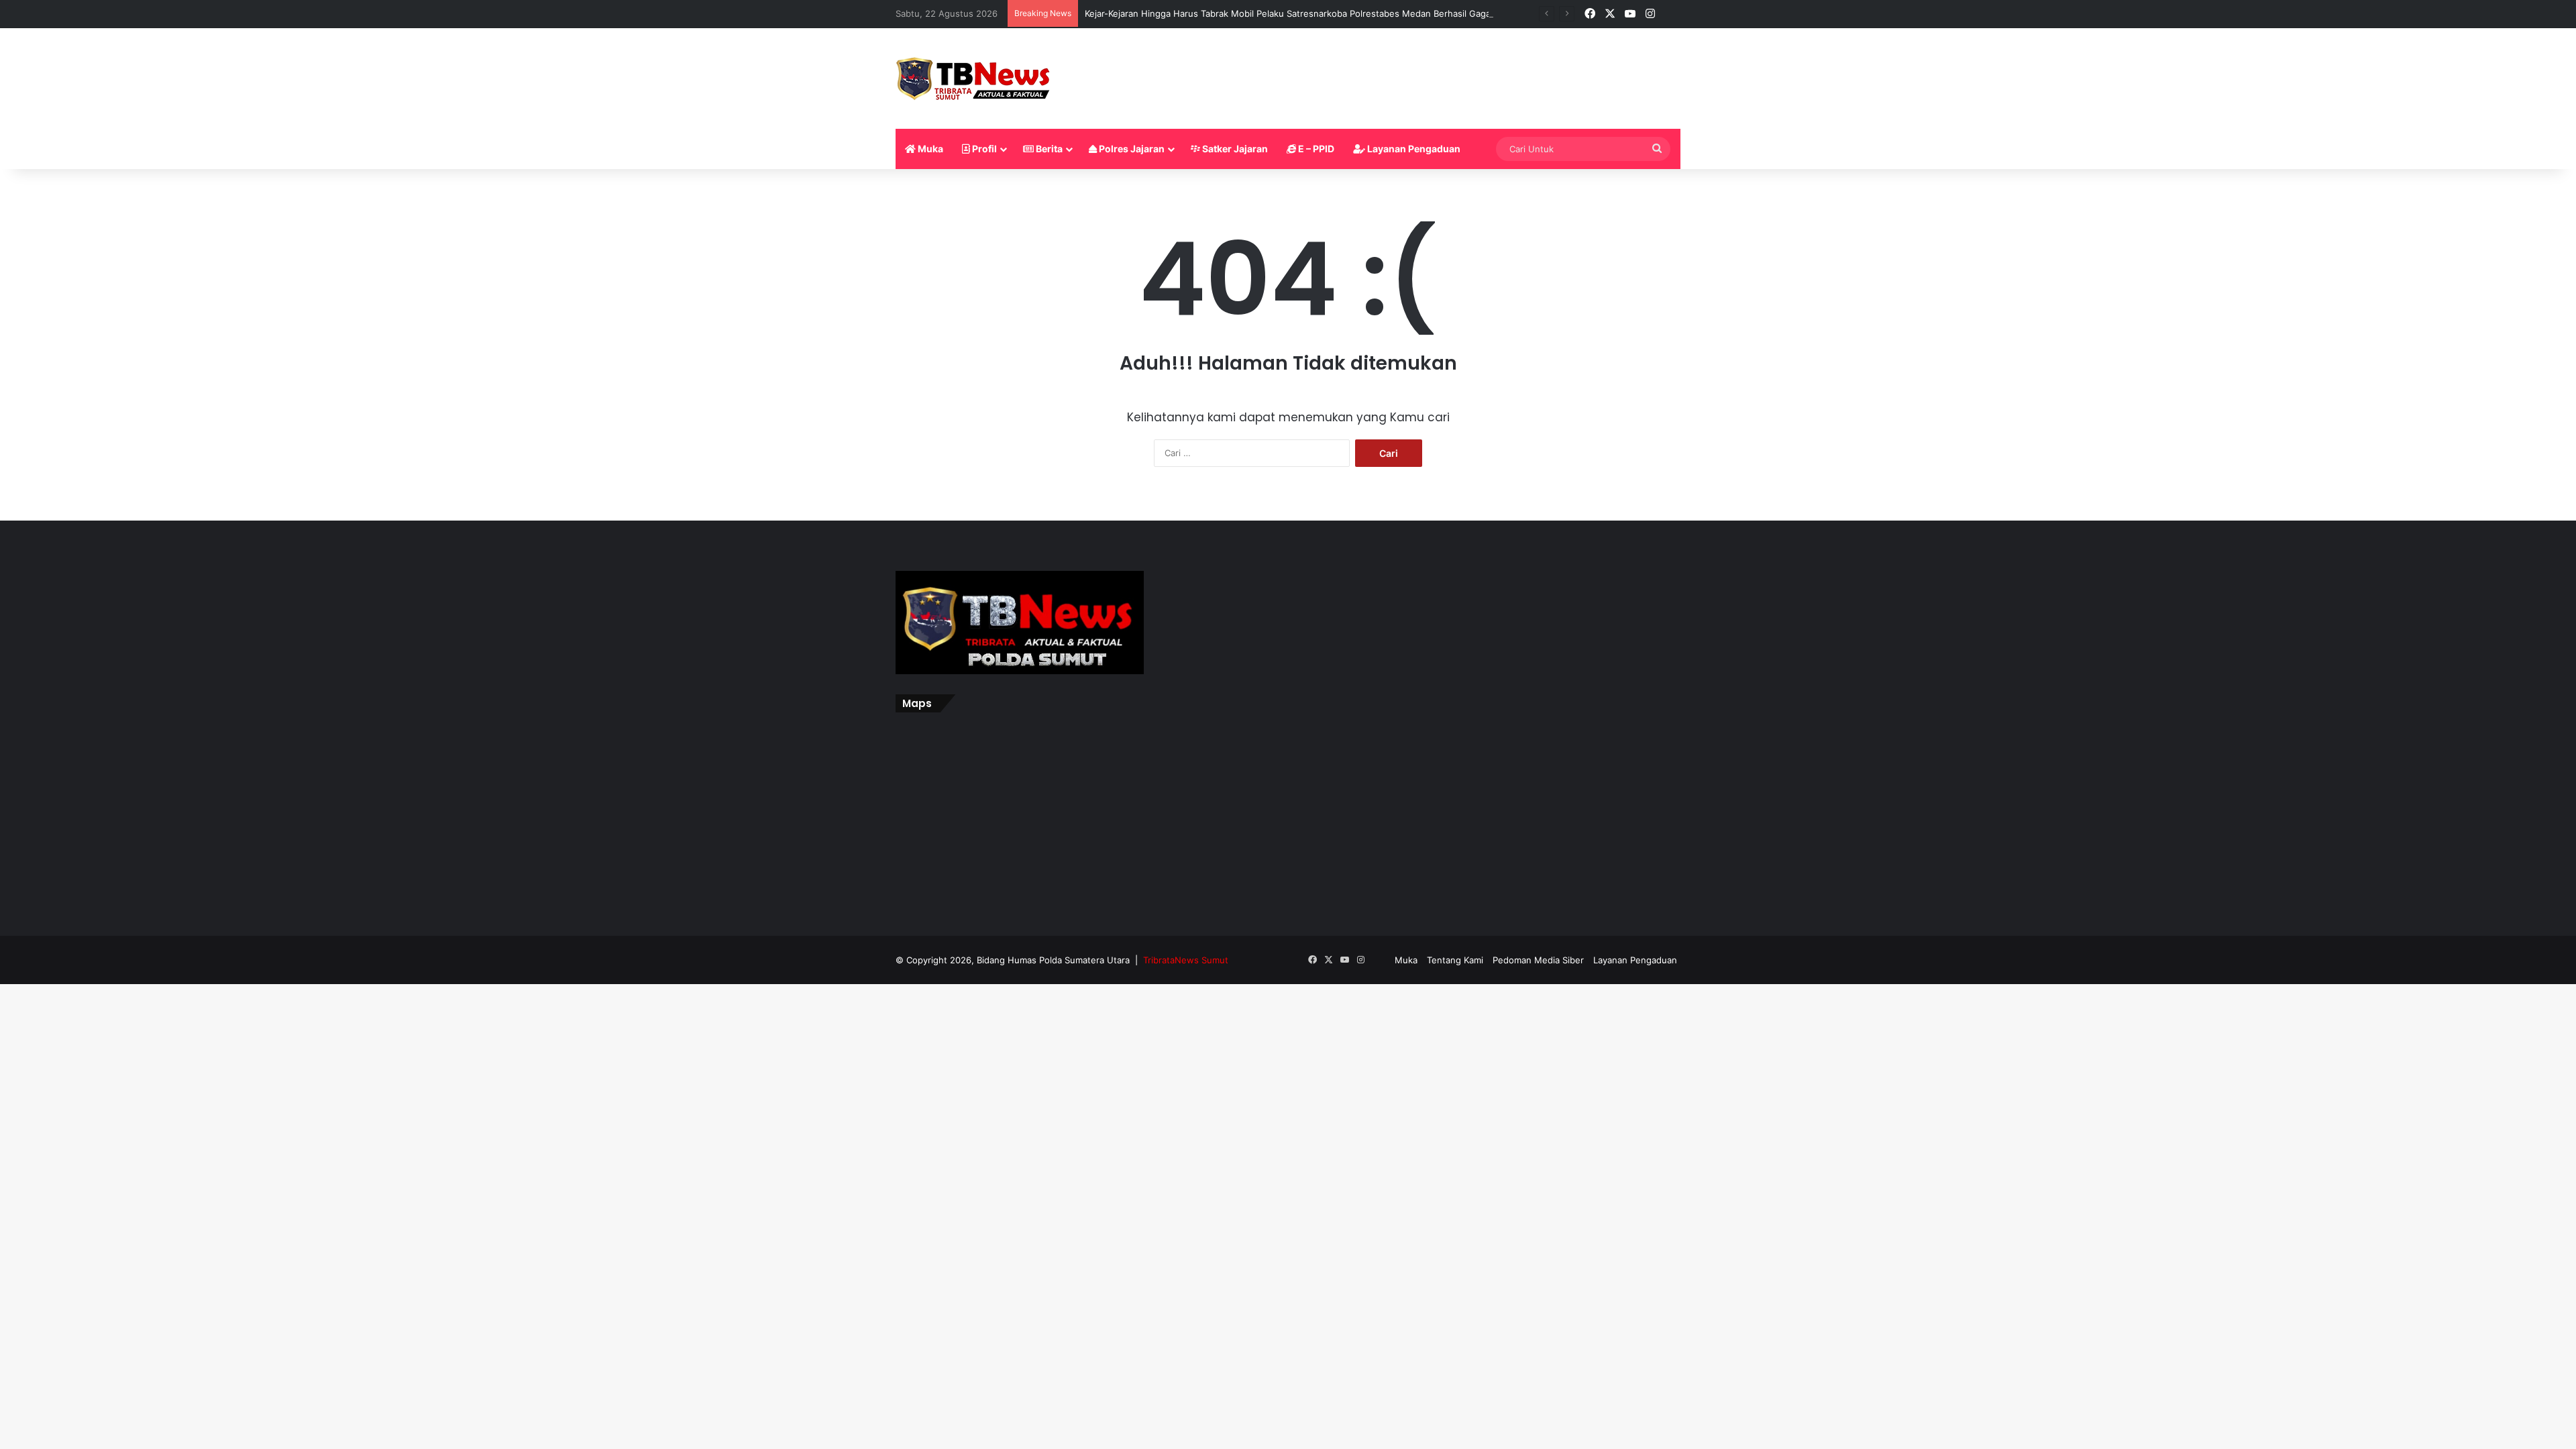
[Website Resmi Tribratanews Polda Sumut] (974, 78)
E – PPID (1315, 149)
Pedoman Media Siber (1538, 960)
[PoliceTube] (1670, 14)
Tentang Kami (1455, 960)
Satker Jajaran (1234, 149)
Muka (929, 149)
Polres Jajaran (1131, 149)
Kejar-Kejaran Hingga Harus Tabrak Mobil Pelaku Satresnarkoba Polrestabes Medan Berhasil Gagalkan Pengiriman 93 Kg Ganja (1347, 13)
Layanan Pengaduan (1413, 149)
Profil (983, 149)
